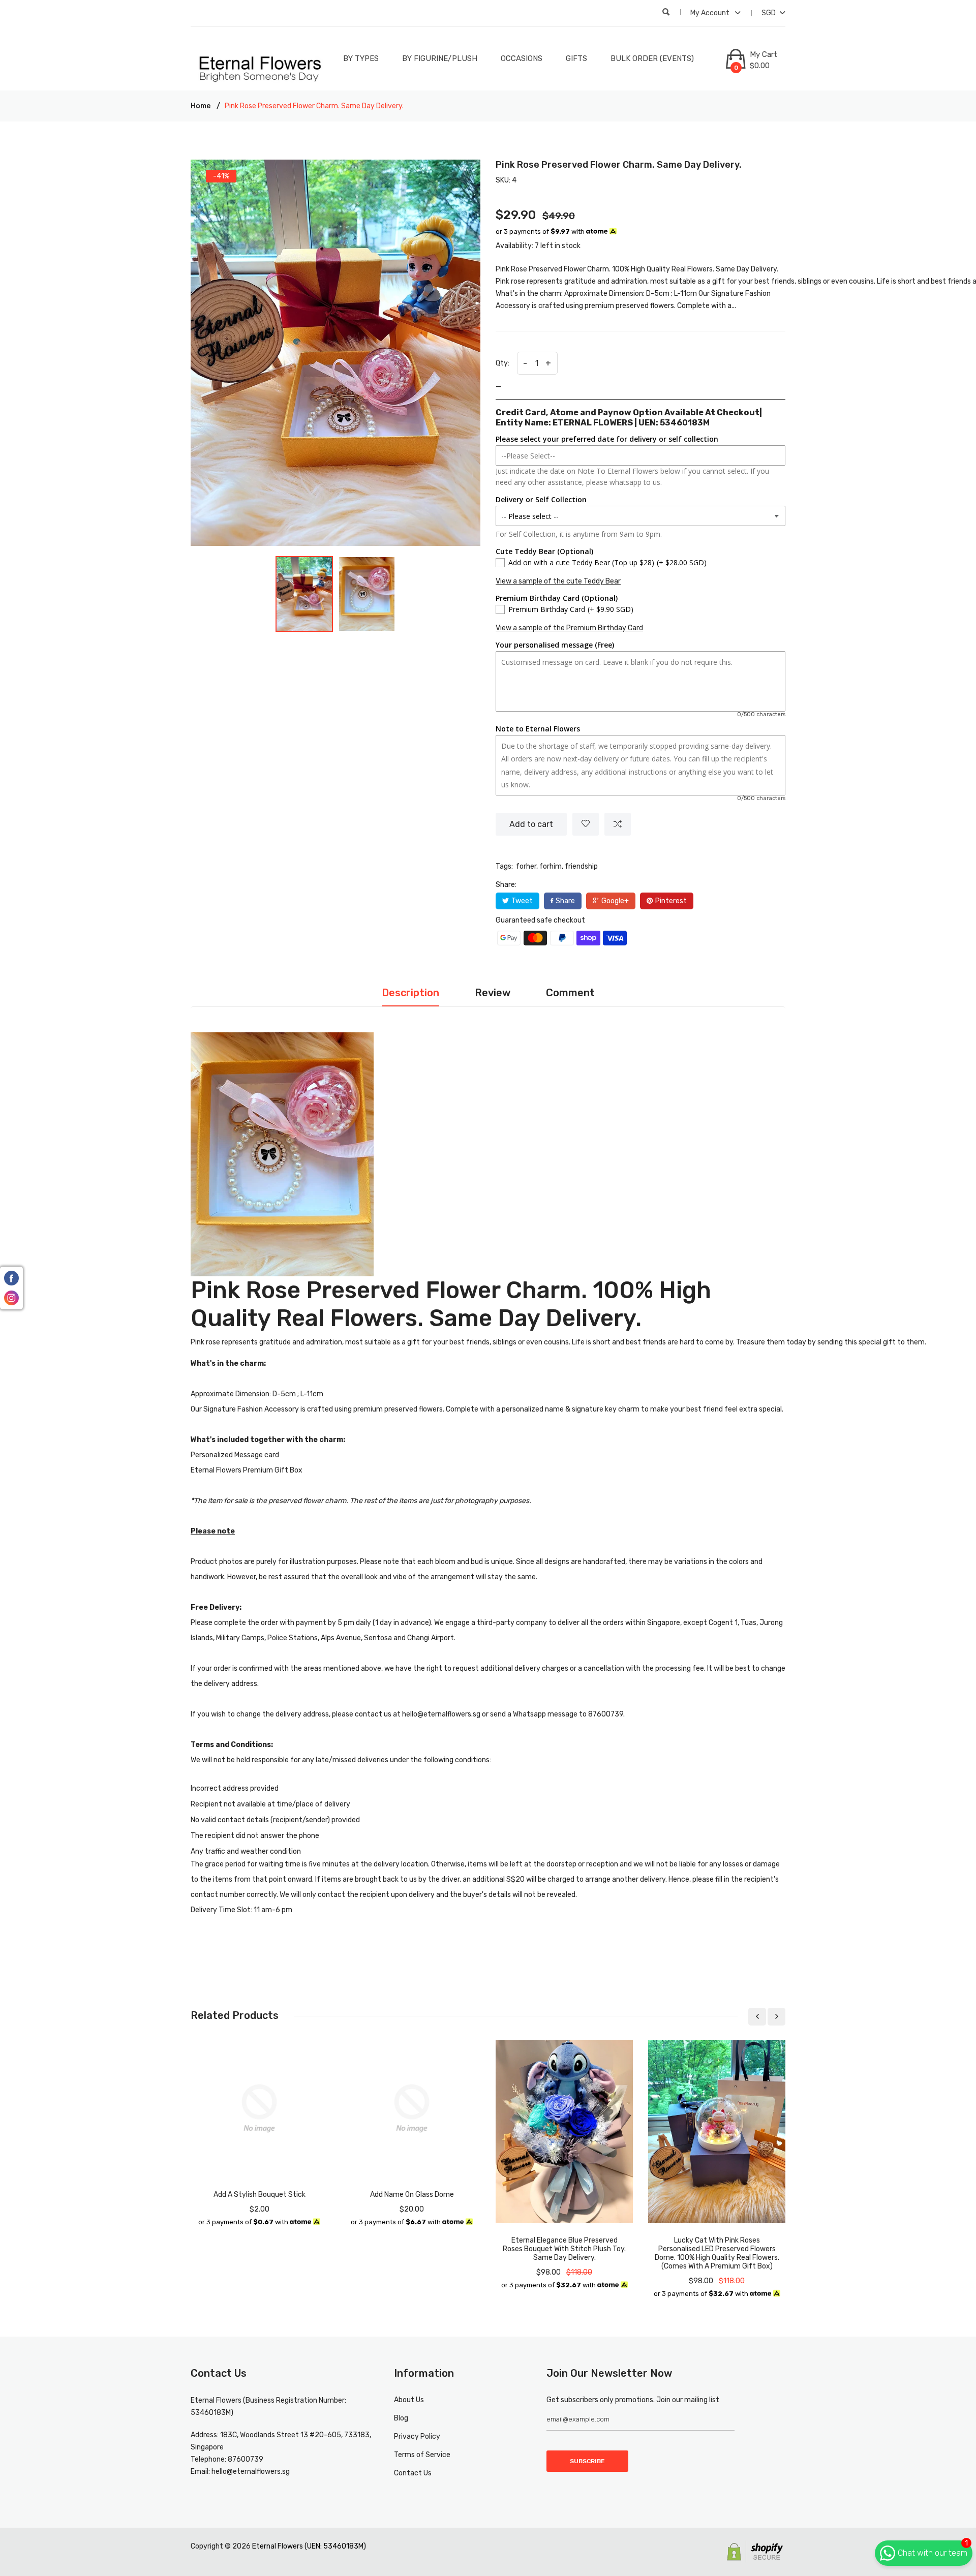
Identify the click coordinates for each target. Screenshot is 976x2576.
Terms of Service (422, 2455)
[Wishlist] (586, 824)
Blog (401, 2418)
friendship (581, 866)
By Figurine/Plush (440, 58)
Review (493, 993)
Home (201, 106)
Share (565, 901)
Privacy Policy (417, 2436)
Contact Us (413, 2473)
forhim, (551, 866)
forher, (527, 866)
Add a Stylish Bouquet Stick (260, 2195)
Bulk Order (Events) (652, 58)
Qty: (502, 363)
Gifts (576, 58)
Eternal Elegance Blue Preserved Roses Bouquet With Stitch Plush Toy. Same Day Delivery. (564, 2249)
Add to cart (531, 824)
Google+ (615, 901)
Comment (570, 993)
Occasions (522, 58)
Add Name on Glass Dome (412, 2195)
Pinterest (671, 901)
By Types (361, 58)
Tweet (522, 901)
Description (410, 993)
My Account (711, 13)
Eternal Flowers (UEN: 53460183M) (309, 2546)
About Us (409, 2400)
